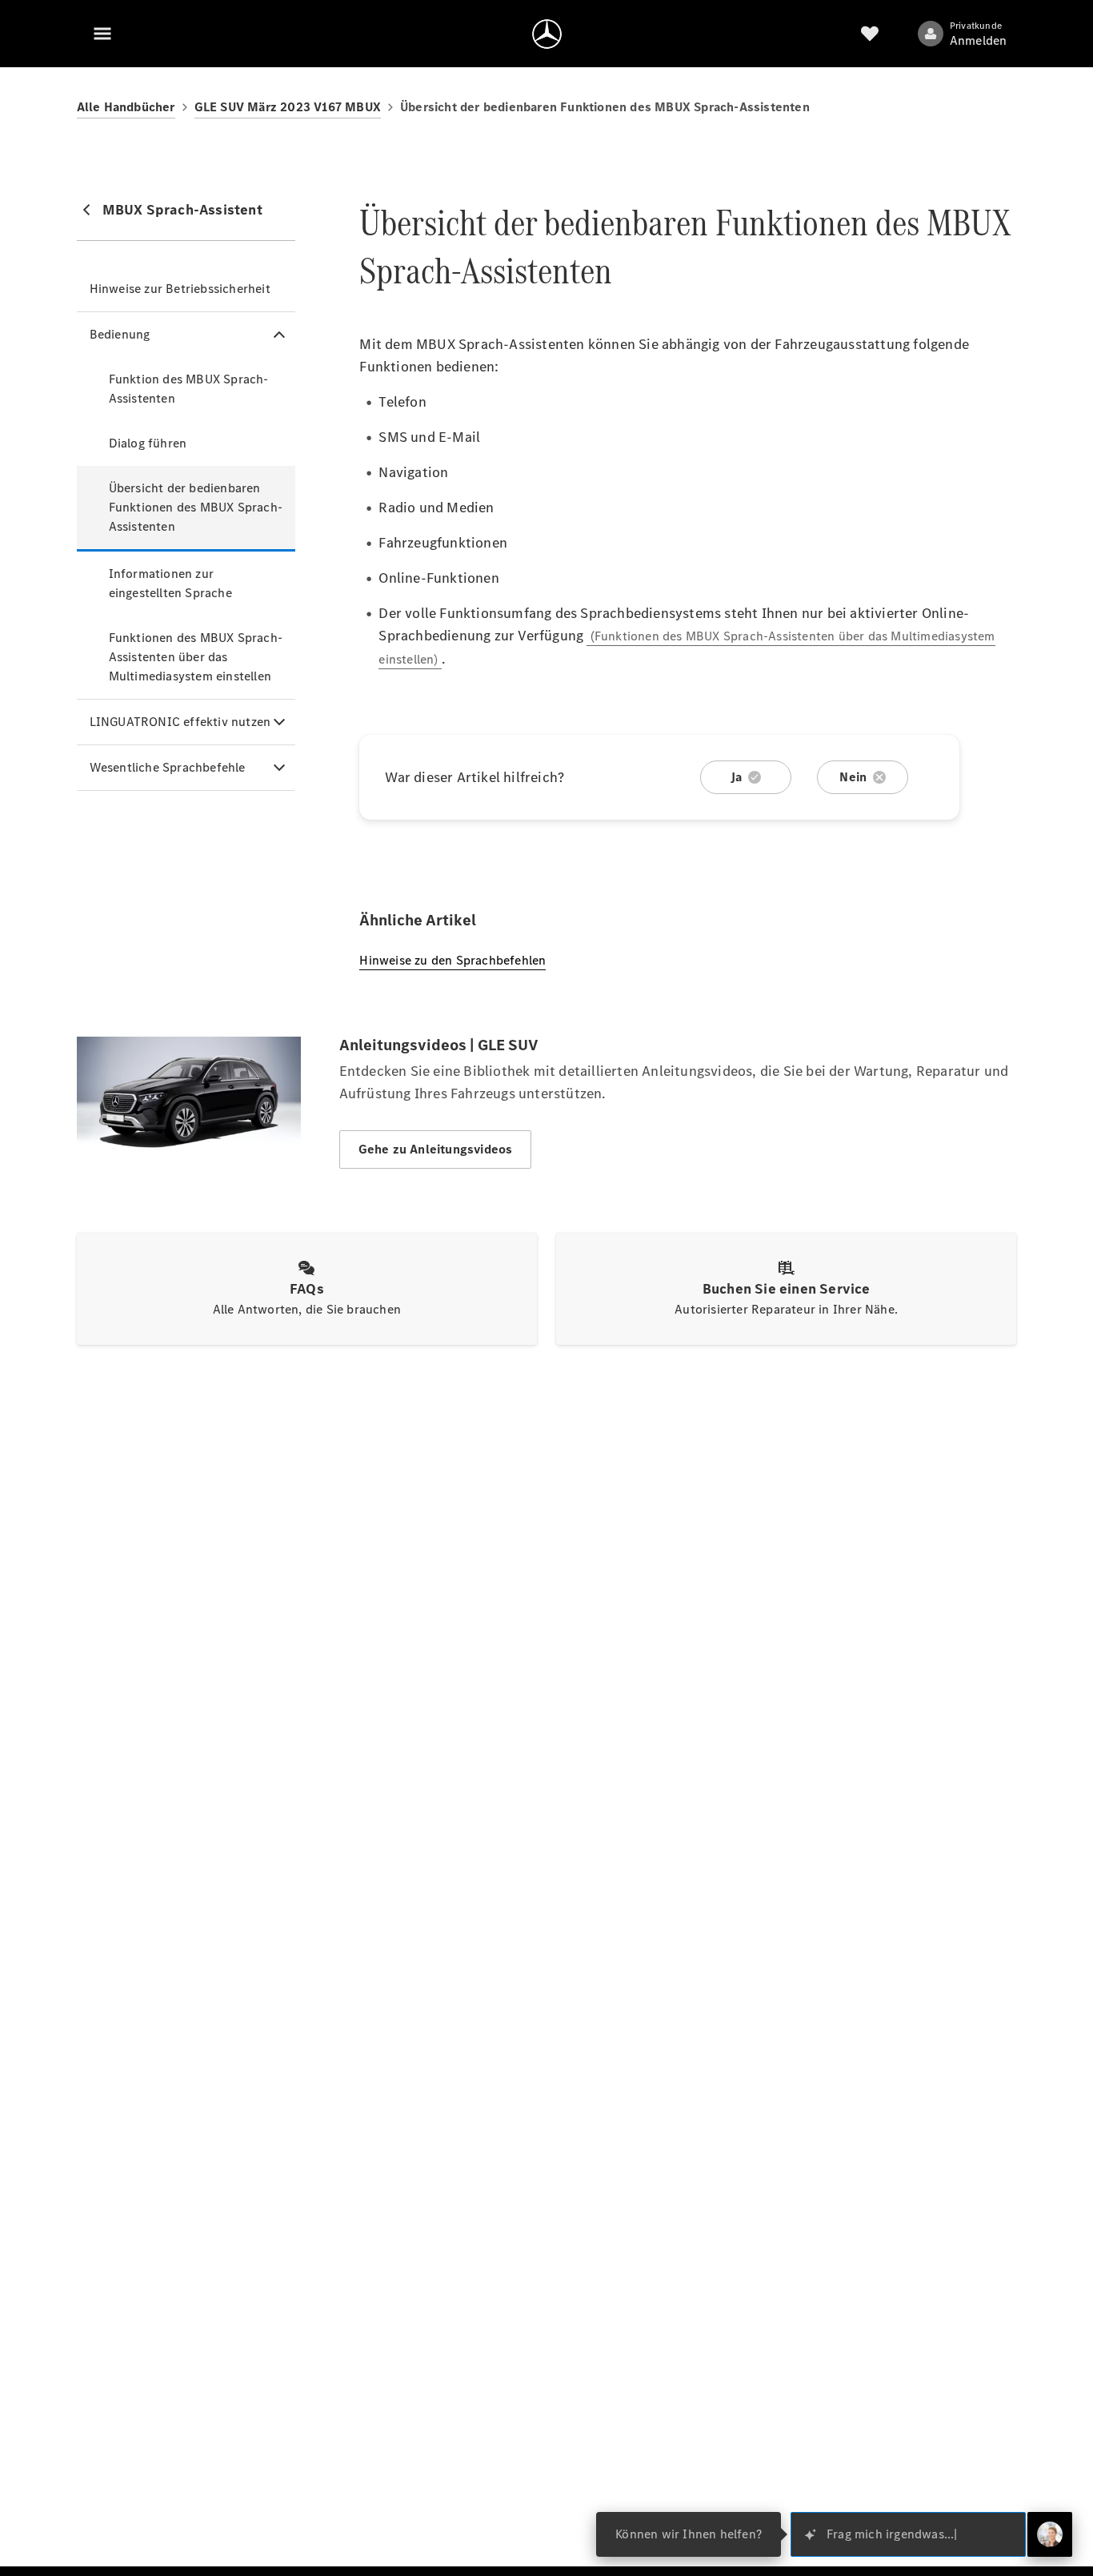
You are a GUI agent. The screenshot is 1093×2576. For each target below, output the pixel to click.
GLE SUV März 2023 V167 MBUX (288, 107)
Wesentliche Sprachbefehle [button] (168, 767)
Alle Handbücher (126, 107)
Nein (853, 777)
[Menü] (102, 34)
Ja (736, 777)
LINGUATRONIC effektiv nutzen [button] (180, 722)
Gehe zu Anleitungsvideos (436, 1149)
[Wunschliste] (870, 34)
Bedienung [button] (120, 334)
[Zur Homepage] (547, 34)
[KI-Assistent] (1050, 2534)
